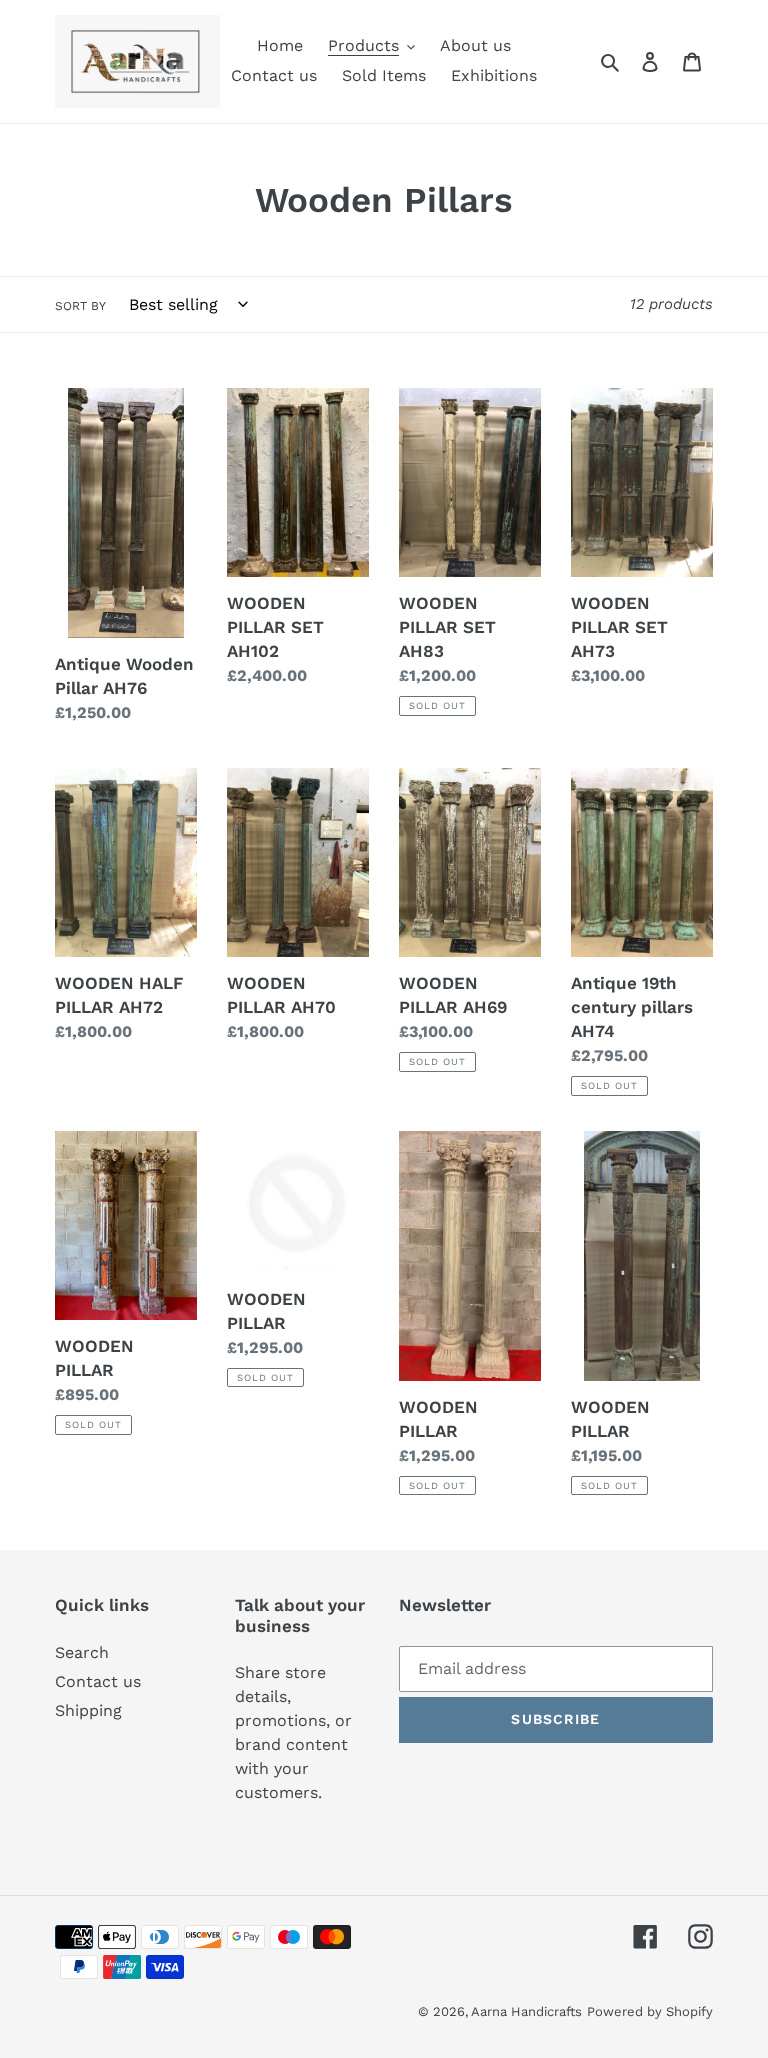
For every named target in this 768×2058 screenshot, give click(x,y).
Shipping (88, 1710)
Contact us (98, 1681)
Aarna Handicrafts (526, 2011)
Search (82, 1652)
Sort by (80, 306)
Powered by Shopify (650, 2011)
